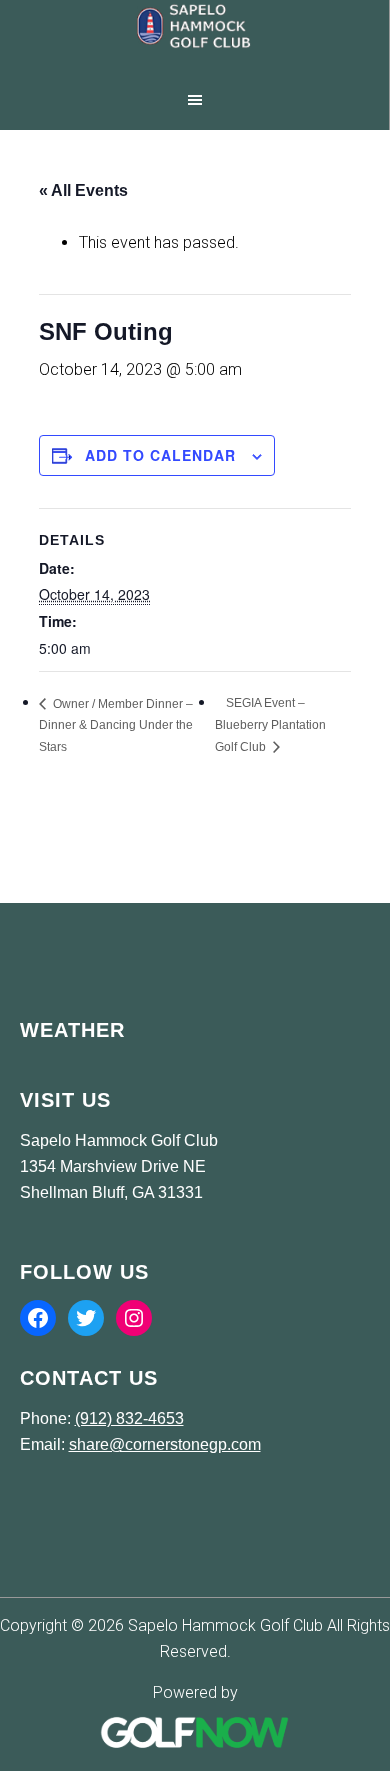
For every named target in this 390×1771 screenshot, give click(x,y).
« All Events (83, 190)
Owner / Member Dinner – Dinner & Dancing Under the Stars (116, 725)
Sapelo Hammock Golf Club (194, 40)
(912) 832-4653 (129, 1418)
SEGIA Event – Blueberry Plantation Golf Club (270, 725)
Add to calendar (160, 455)
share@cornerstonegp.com (165, 1444)
